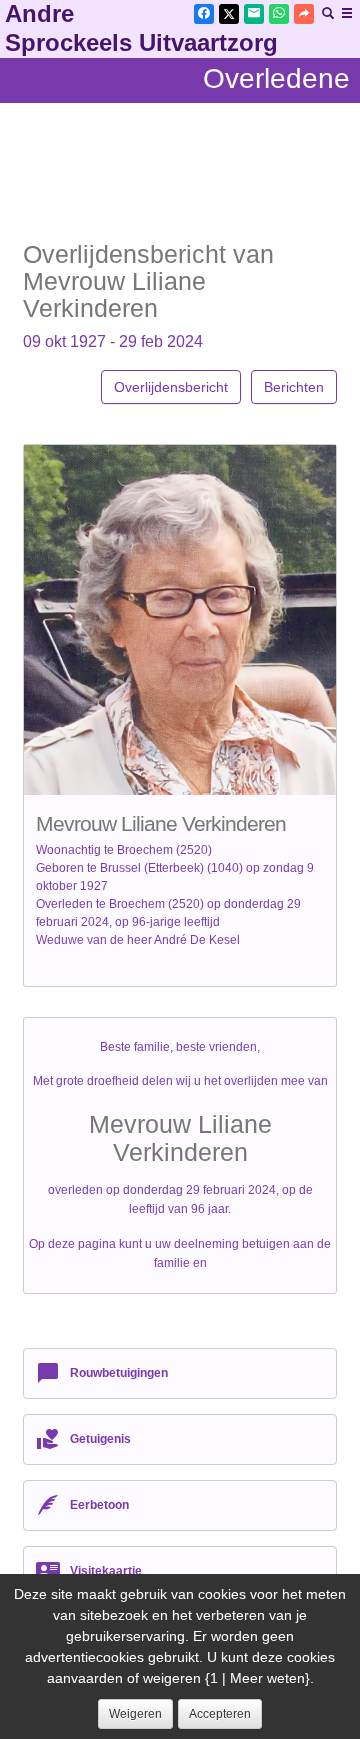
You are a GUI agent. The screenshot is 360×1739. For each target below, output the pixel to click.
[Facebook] (204, 14)
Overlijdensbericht (171, 387)
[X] (229, 14)
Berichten (294, 387)
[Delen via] (304, 14)
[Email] (254, 14)
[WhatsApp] (279, 14)
